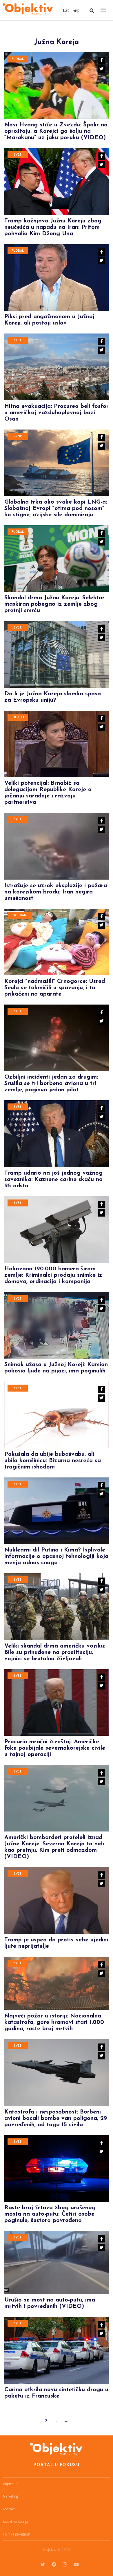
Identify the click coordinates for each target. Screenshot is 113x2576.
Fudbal (18, 59)
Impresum (11, 2484)
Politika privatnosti (17, 2534)
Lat (66, 10)
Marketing (10, 2496)
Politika (18, 717)
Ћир (76, 10)
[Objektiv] (28, 9)
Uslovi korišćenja (16, 2521)
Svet (18, 155)
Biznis (18, 436)
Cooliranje (20, 916)
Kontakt (9, 2509)
